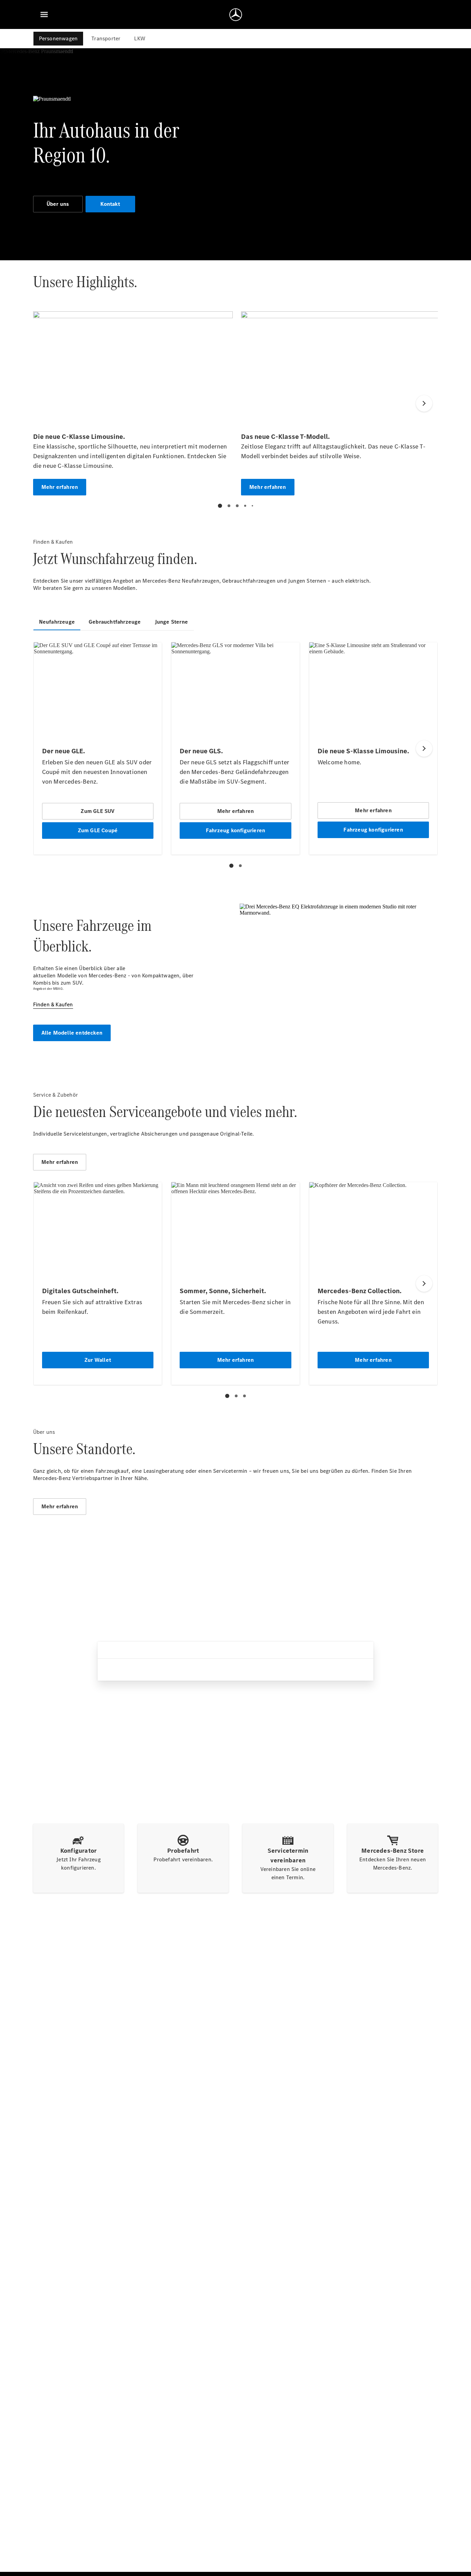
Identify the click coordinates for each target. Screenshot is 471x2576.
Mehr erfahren (60, 1162)
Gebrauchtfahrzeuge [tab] (115, 622)
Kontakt (110, 204)
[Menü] (44, 14)
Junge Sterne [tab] (171, 622)
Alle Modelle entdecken (72, 1033)
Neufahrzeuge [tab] (57, 622)
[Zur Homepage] (236, 14)
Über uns (58, 204)
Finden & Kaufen (53, 1004)
